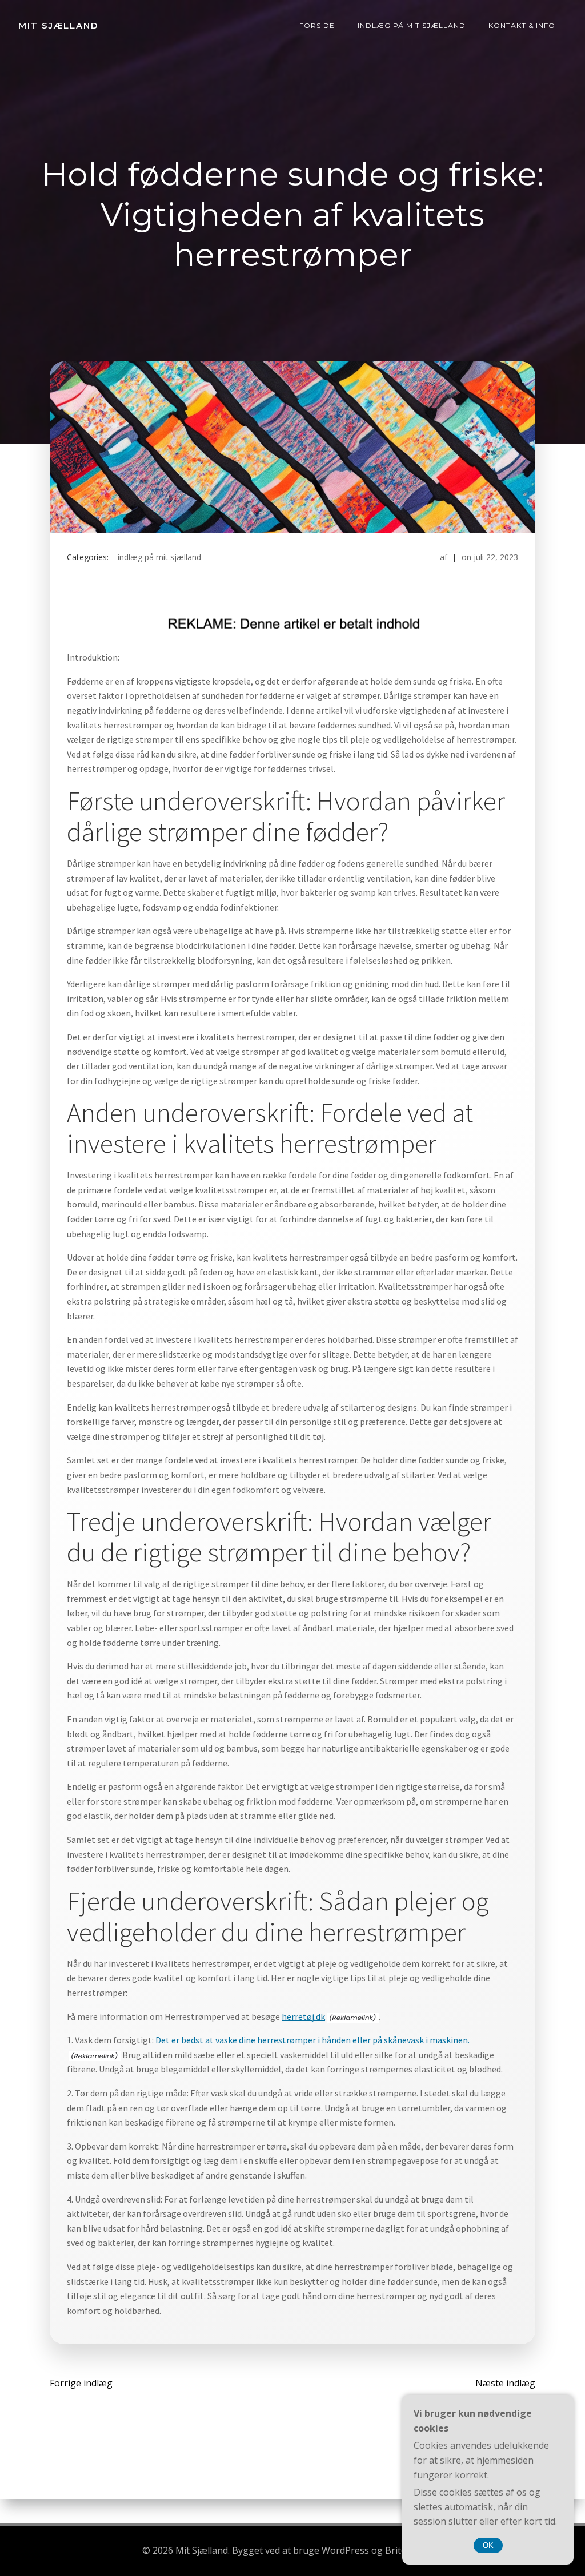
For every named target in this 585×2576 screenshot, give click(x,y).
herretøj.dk (303, 2016)
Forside (317, 25)
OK (488, 2545)
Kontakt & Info (522, 25)
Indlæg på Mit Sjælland (412, 25)
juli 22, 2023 (496, 557)
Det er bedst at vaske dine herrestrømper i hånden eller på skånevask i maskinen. (312, 2040)
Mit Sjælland (59, 25)
